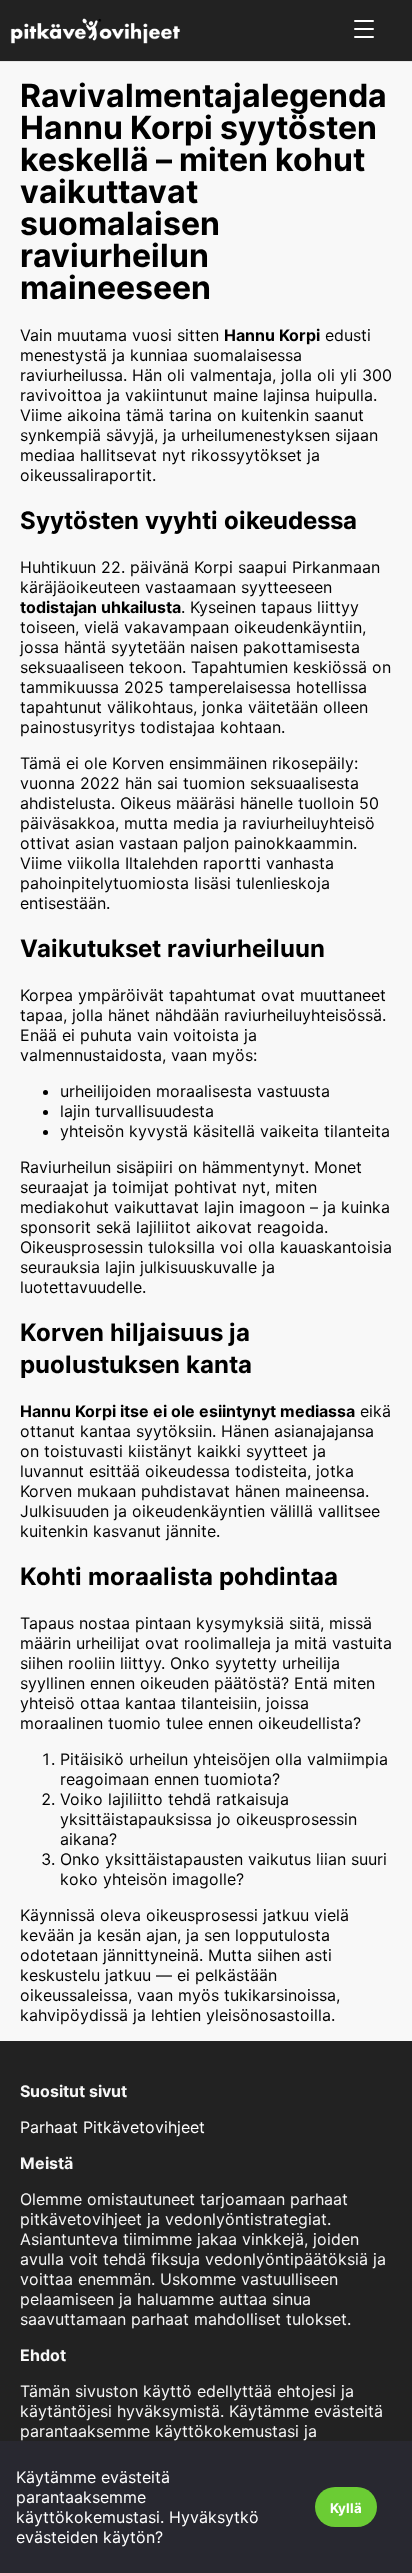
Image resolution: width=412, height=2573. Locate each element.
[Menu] (364, 30)
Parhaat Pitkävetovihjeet (112, 2127)
